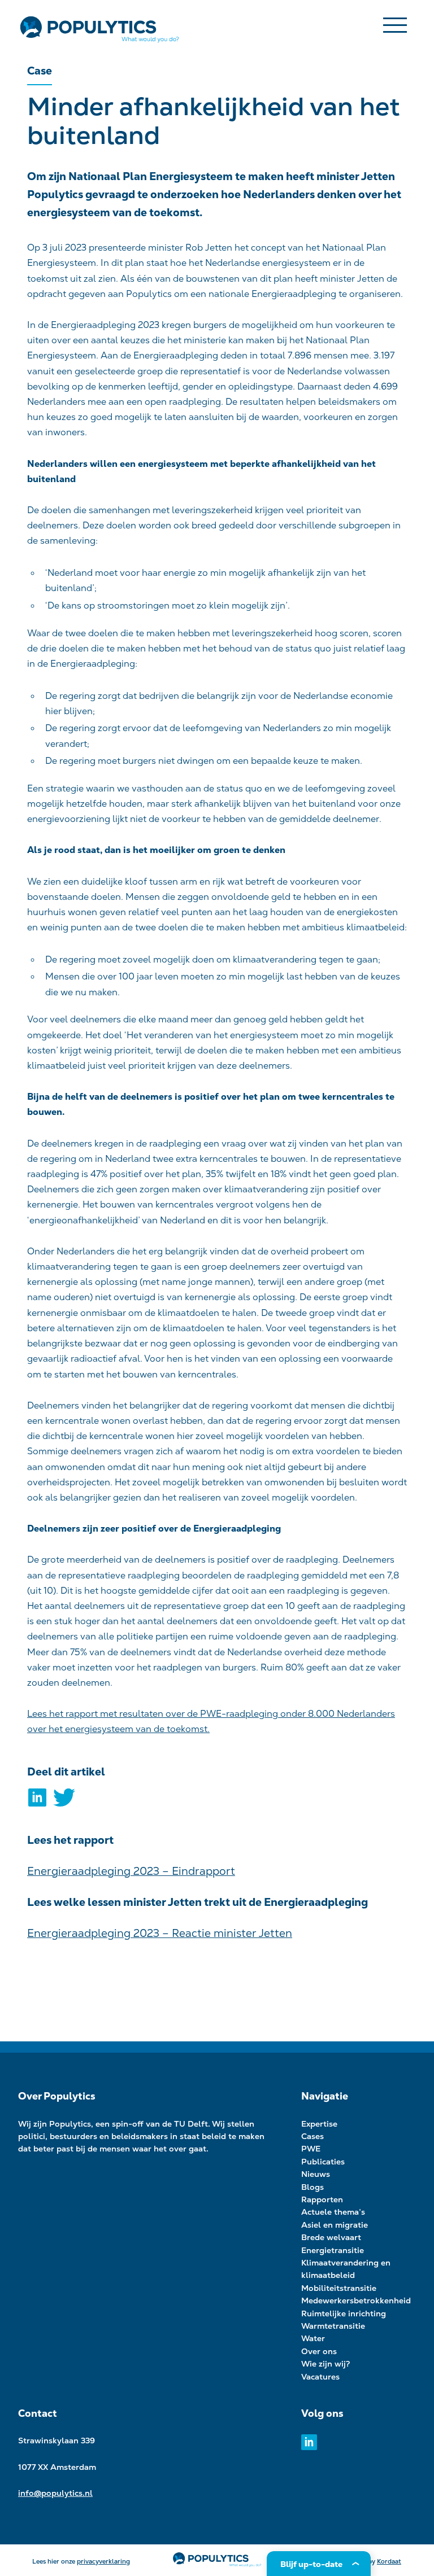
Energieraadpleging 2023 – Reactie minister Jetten (160, 1933)
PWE (311, 2149)
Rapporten (322, 2199)
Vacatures (320, 2377)
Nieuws (316, 2174)
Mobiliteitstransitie (339, 2288)
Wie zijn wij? (326, 2364)
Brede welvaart (331, 2237)
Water (313, 2338)
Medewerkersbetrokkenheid (356, 2301)
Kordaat (389, 2561)
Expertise (319, 2124)
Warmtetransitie (333, 2326)
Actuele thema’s (333, 2212)
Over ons (319, 2351)
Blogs (313, 2187)
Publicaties (323, 2162)
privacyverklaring (103, 2561)
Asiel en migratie (335, 2225)
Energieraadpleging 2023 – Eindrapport (131, 1871)
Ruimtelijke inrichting (344, 2313)
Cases (313, 2136)
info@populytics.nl (55, 2493)
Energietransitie (333, 2250)
